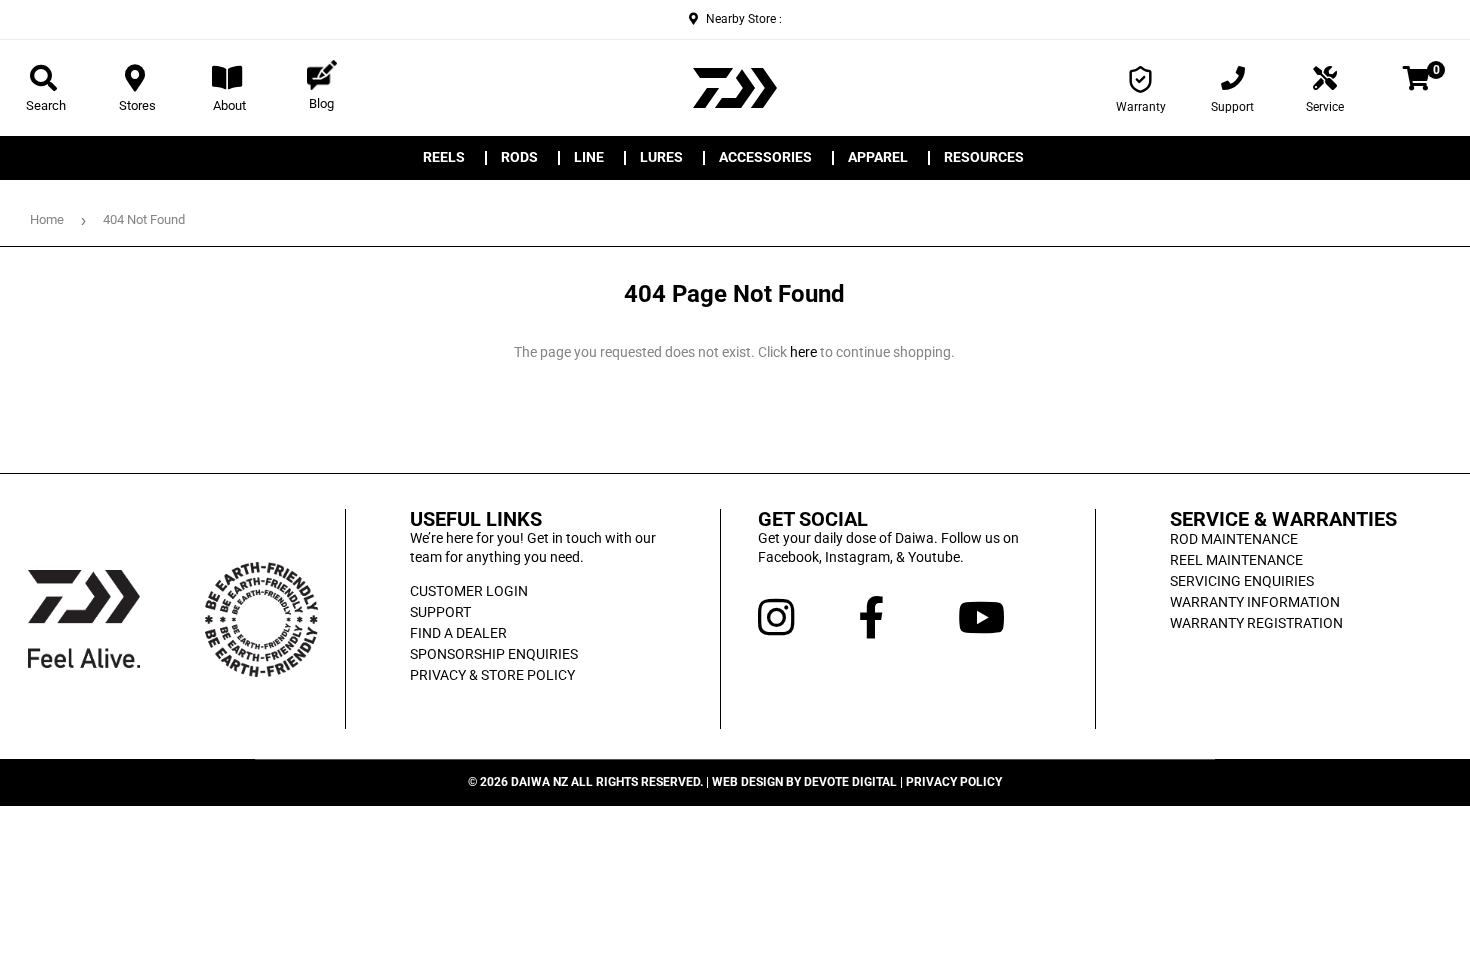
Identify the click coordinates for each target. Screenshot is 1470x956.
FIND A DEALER (458, 633)
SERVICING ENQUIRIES (1242, 581)
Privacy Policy (954, 782)
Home (47, 219)
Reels (444, 158)
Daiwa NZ (539, 782)
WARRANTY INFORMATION (1255, 602)
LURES (661, 158)
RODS (519, 158)
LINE (589, 158)
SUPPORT (440, 612)
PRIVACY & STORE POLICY (492, 675)
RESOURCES (984, 158)
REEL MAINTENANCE (1236, 560)
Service (1325, 107)
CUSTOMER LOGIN (469, 591)
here (803, 352)
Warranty (1141, 107)
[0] (1416, 82)
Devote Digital (850, 782)
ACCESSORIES (765, 158)
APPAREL (878, 158)
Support (1232, 107)
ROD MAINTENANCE (1234, 539)
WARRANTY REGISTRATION (1256, 623)
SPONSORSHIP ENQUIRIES (494, 654)
